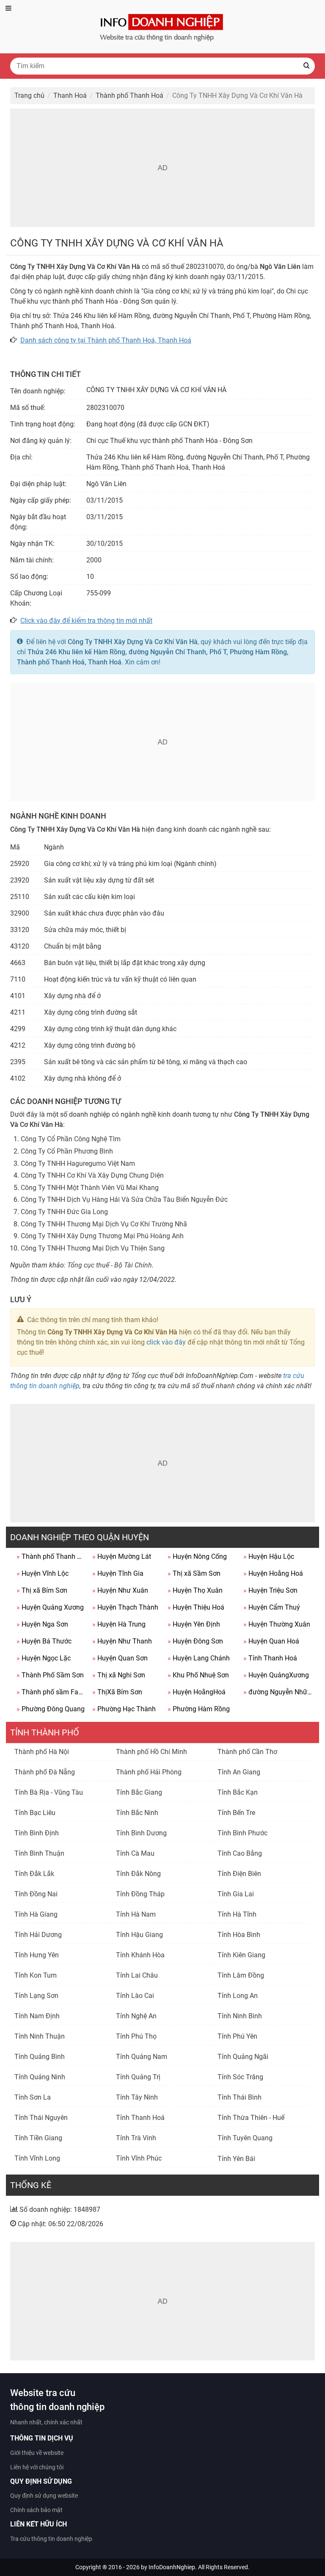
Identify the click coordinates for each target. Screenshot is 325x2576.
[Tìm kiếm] (306, 66)
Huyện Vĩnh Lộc (43, 1573)
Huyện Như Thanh (122, 1641)
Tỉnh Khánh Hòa (140, 1955)
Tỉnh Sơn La (33, 2097)
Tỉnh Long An (238, 1996)
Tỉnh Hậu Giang (139, 1935)
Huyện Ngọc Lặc (44, 1658)
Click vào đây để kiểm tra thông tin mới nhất (86, 621)
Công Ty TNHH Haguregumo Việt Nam (78, 1163)
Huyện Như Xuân (120, 1590)
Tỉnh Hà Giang (36, 1914)
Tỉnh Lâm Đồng (241, 1975)
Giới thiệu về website (37, 2453)
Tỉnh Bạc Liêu (35, 1813)
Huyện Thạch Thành (125, 1607)
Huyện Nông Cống (197, 1556)
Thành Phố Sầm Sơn (50, 1675)
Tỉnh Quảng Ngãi (243, 2057)
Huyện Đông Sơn (195, 1641)
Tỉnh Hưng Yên (37, 1955)
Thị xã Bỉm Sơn (42, 1590)
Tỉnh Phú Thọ (136, 2036)
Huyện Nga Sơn (42, 1624)
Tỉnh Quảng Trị (138, 2077)
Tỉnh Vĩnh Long (37, 2158)
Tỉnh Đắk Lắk (34, 1874)
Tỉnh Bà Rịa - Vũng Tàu (49, 1792)
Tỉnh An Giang (239, 1772)
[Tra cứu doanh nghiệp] (162, 26)
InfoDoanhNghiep (172, 2567)
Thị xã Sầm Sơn (194, 1573)
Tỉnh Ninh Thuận (40, 2036)
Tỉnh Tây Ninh (137, 2097)
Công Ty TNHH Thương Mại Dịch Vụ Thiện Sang (93, 1248)
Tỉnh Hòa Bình (239, 1935)
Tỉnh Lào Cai (135, 1996)
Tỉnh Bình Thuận (39, 1853)
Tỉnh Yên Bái (236, 2159)
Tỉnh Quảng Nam (142, 2057)
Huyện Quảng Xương (50, 1607)
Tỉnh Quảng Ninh (40, 2077)
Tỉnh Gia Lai (236, 1894)
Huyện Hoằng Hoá (273, 1573)
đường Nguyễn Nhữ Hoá (278, 1692)
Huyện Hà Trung (119, 1624)
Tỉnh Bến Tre (236, 1813)
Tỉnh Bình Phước (242, 1833)
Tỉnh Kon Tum (36, 1975)
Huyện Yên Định (194, 1624)
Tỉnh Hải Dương (38, 1935)
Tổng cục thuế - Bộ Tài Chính (110, 1265)
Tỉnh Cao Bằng (240, 1853)
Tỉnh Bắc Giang (139, 1792)
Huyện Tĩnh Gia (118, 1573)
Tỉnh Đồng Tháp (140, 1894)
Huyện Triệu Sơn (270, 1590)
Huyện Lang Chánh (199, 1658)
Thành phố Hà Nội (42, 1752)
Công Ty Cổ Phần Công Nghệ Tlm (71, 1139)
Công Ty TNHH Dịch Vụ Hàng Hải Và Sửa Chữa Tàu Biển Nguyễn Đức (124, 1199)
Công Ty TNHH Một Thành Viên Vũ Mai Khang (90, 1188)
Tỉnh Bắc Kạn (238, 1792)
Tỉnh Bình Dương (141, 1833)
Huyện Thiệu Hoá (196, 1607)
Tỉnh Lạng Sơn (36, 1996)
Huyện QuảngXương (276, 1675)
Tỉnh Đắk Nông (138, 1874)
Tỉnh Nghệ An (136, 2016)
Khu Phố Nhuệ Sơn (198, 1675)
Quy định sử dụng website (44, 2496)
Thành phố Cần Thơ (247, 1752)
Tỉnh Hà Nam (136, 1914)
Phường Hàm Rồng (199, 1709)
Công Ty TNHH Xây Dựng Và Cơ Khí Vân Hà (133, 642)
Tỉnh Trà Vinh (136, 2138)
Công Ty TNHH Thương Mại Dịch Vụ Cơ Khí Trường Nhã (104, 1224)
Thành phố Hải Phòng (149, 1772)
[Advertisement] (162, 168)
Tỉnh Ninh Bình (240, 2016)
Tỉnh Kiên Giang (241, 1955)
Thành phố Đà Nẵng (45, 1772)
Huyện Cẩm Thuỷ (272, 1607)
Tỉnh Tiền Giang (38, 2138)
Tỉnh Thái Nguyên (41, 2118)
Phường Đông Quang (51, 1709)
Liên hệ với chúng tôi (37, 2467)
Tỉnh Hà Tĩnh (237, 1914)
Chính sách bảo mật (36, 2510)
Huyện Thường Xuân (277, 1624)
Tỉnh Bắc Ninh (137, 1813)
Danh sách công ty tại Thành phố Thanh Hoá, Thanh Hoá (106, 340)
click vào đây (166, 1342)
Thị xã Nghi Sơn (119, 1675)
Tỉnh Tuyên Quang (245, 2138)
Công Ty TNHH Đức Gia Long (64, 1212)
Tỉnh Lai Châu (137, 1975)
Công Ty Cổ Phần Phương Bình (67, 1151)
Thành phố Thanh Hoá (51, 1556)
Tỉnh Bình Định (37, 1833)
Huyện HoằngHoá (197, 1692)
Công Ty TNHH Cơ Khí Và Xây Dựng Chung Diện (92, 1175)
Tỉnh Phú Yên (237, 2036)
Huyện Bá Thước (44, 1641)
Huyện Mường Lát (122, 1556)
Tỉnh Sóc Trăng (240, 2077)
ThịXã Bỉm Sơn (117, 1692)
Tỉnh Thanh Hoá (270, 1658)
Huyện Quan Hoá (271, 1641)
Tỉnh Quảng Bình (40, 2057)
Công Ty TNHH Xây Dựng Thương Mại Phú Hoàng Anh (102, 1236)
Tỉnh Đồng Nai (36, 1894)
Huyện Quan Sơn (120, 1658)
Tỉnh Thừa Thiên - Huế (251, 2118)
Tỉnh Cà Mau (135, 1853)
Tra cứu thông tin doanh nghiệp (51, 2539)
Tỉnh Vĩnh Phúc (139, 2158)
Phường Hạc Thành (124, 1709)
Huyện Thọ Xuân (195, 1590)
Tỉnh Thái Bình (240, 2097)
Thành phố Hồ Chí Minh (151, 1752)
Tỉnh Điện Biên (239, 1874)
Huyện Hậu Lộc (269, 1556)
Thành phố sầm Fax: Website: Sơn (51, 1692)
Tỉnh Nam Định (37, 2016)
